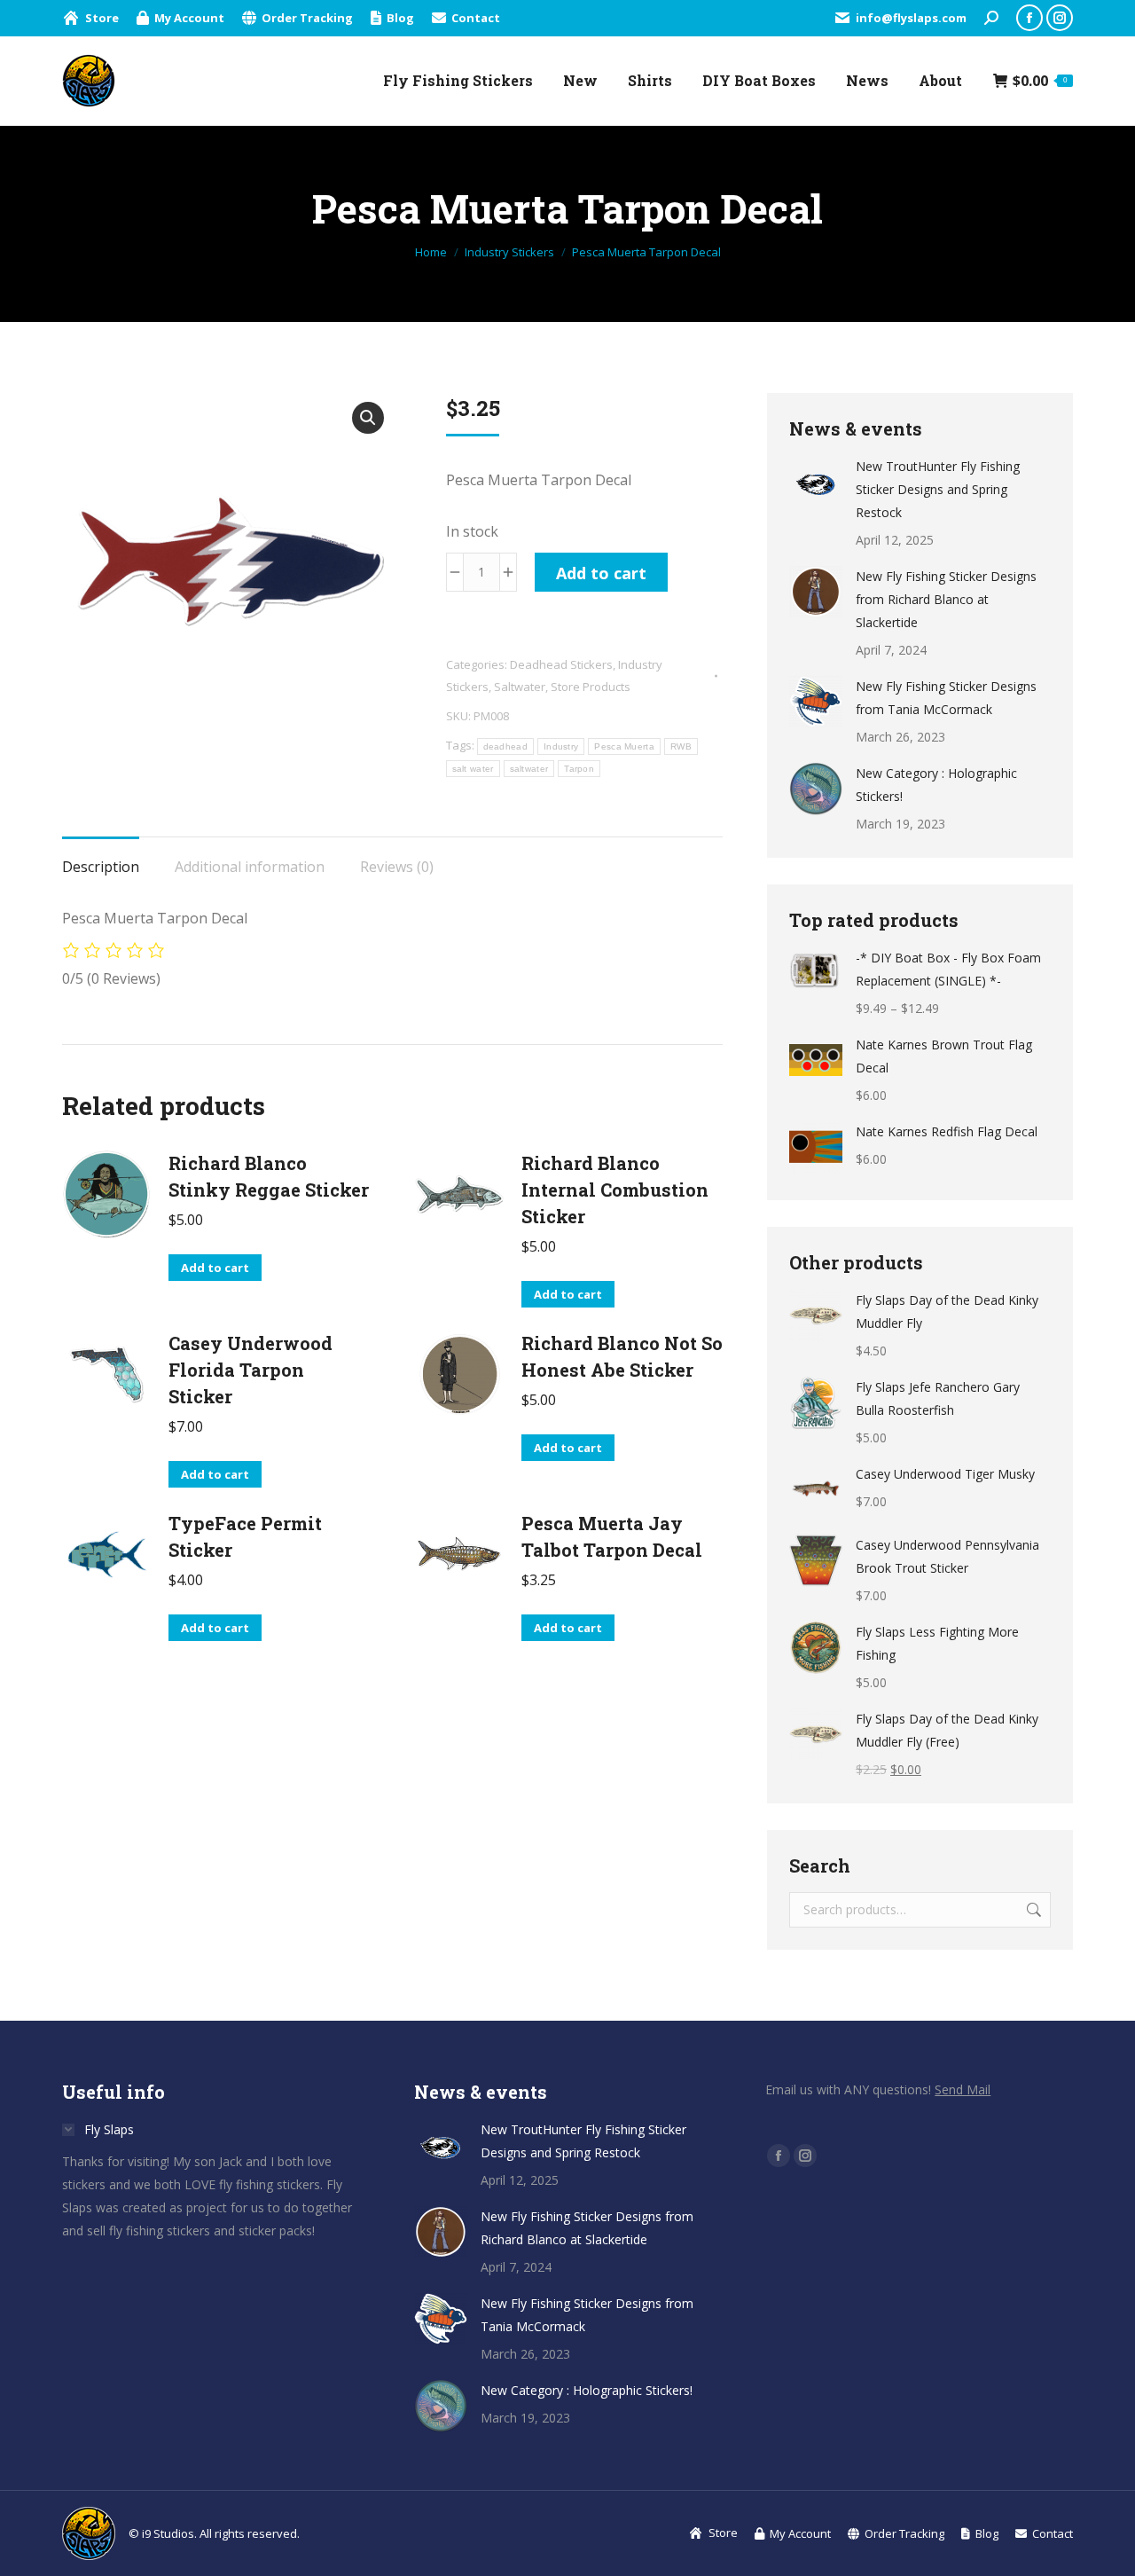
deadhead (505, 746)
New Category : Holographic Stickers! (936, 785)
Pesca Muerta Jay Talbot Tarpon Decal (612, 1536)
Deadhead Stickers (561, 664)
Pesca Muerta (624, 746)
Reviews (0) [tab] (397, 867)
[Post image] (816, 482)
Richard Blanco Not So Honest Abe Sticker (622, 1356)
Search (1032, 1910)
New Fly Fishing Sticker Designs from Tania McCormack (946, 698)
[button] (368, 418)
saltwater (529, 769)
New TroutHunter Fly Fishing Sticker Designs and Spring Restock (938, 489)
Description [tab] (101, 867)
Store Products (591, 687)
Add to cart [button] (215, 1268)
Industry (561, 746)
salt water (473, 769)
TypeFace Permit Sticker (245, 1536)
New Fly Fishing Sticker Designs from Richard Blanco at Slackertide (946, 599)
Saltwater (520, 687)
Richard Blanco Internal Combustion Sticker (615, 1190)
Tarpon (579, 769)
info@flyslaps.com (911, 18)
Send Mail (963, 2089)
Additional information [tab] (250, 867)
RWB (681, 746)
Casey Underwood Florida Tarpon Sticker (250, 1370)
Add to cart (601, 573)
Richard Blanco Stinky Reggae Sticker (269, 1176)
